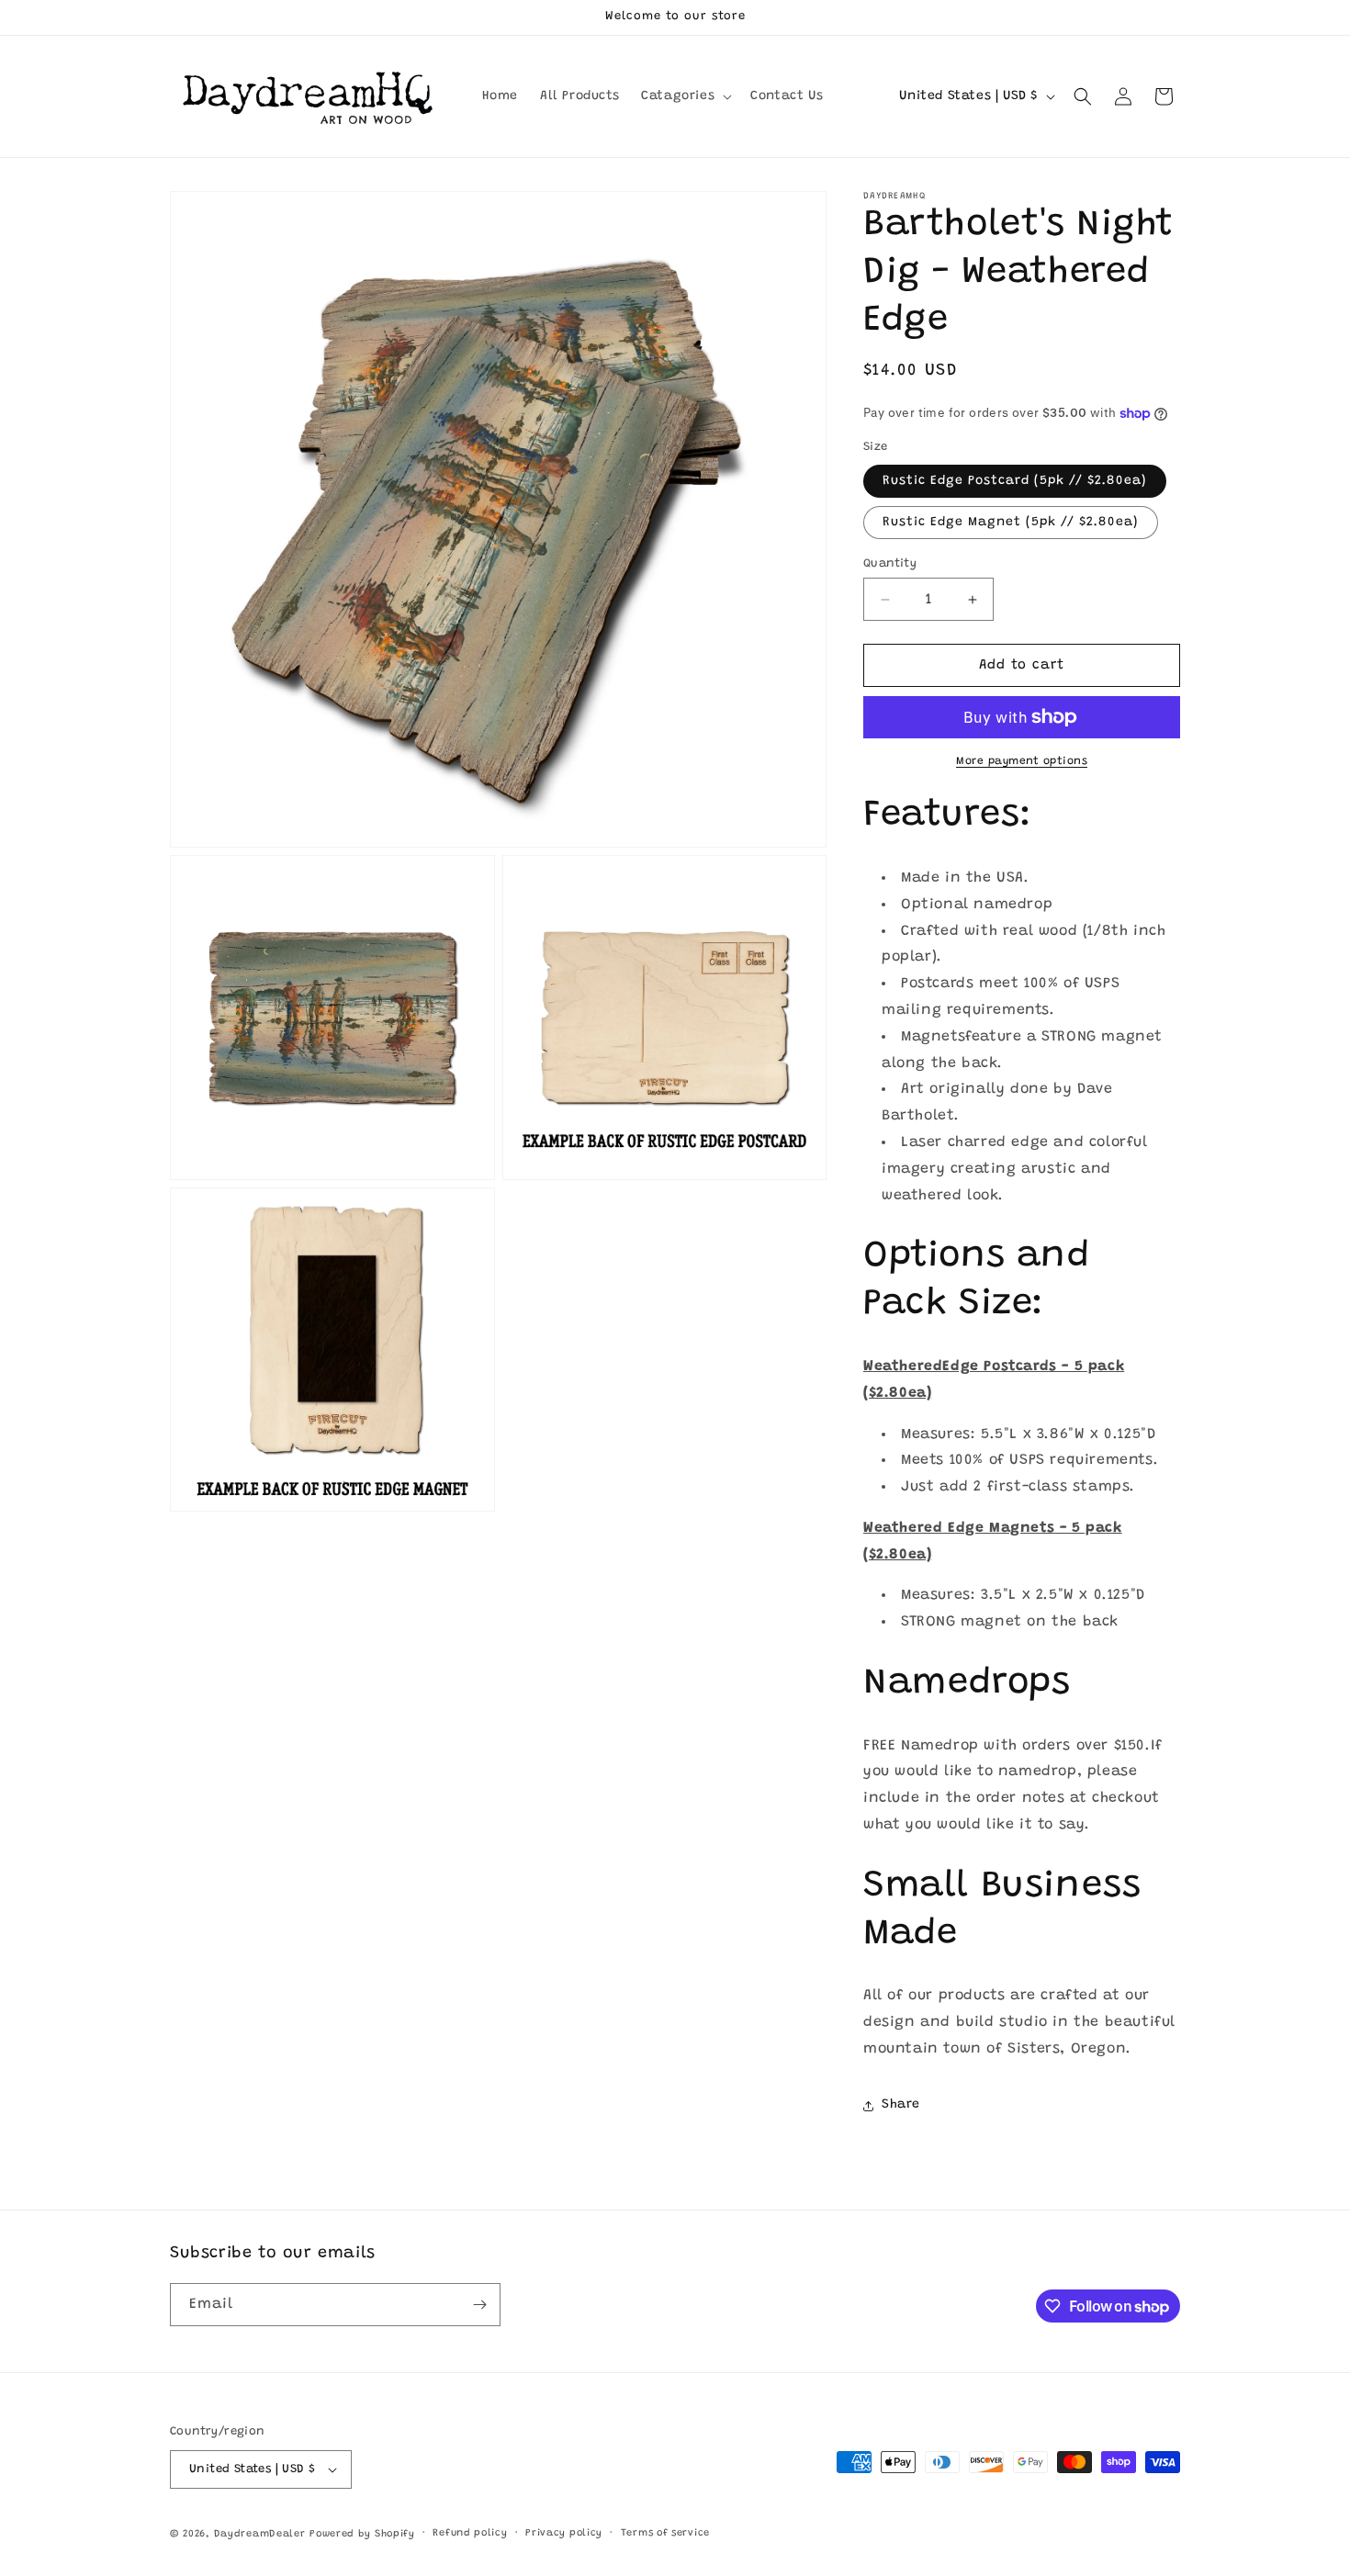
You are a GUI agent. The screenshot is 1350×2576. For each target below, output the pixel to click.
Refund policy (470, 2533)
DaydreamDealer (260, 2534)
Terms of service (665, 2533)
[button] (685, 96)
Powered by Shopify (362, 2534)
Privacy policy (564, 2533)
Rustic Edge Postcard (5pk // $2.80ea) (1015, 481)
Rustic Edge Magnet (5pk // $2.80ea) (1011, 523)
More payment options (1022, 761)
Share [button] (901, 2105)
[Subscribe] (479, 2305)
